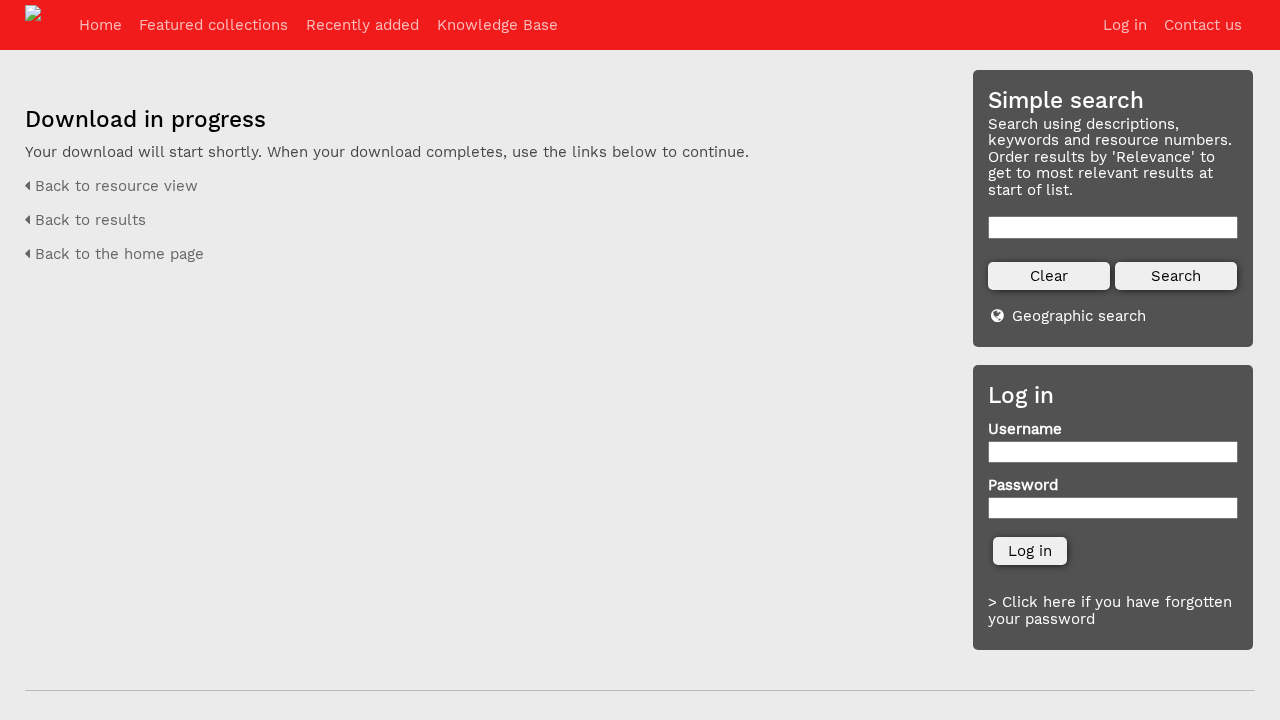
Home (100, 25)
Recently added (362, 25)
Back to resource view (114, 186)
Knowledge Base (497, 25)
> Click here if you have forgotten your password (1110, 610)
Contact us (1203, 25)
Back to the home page (117, 254)
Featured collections (213, 25)
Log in (1125, 25)
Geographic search (1079, 316)
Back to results (88, 220)
